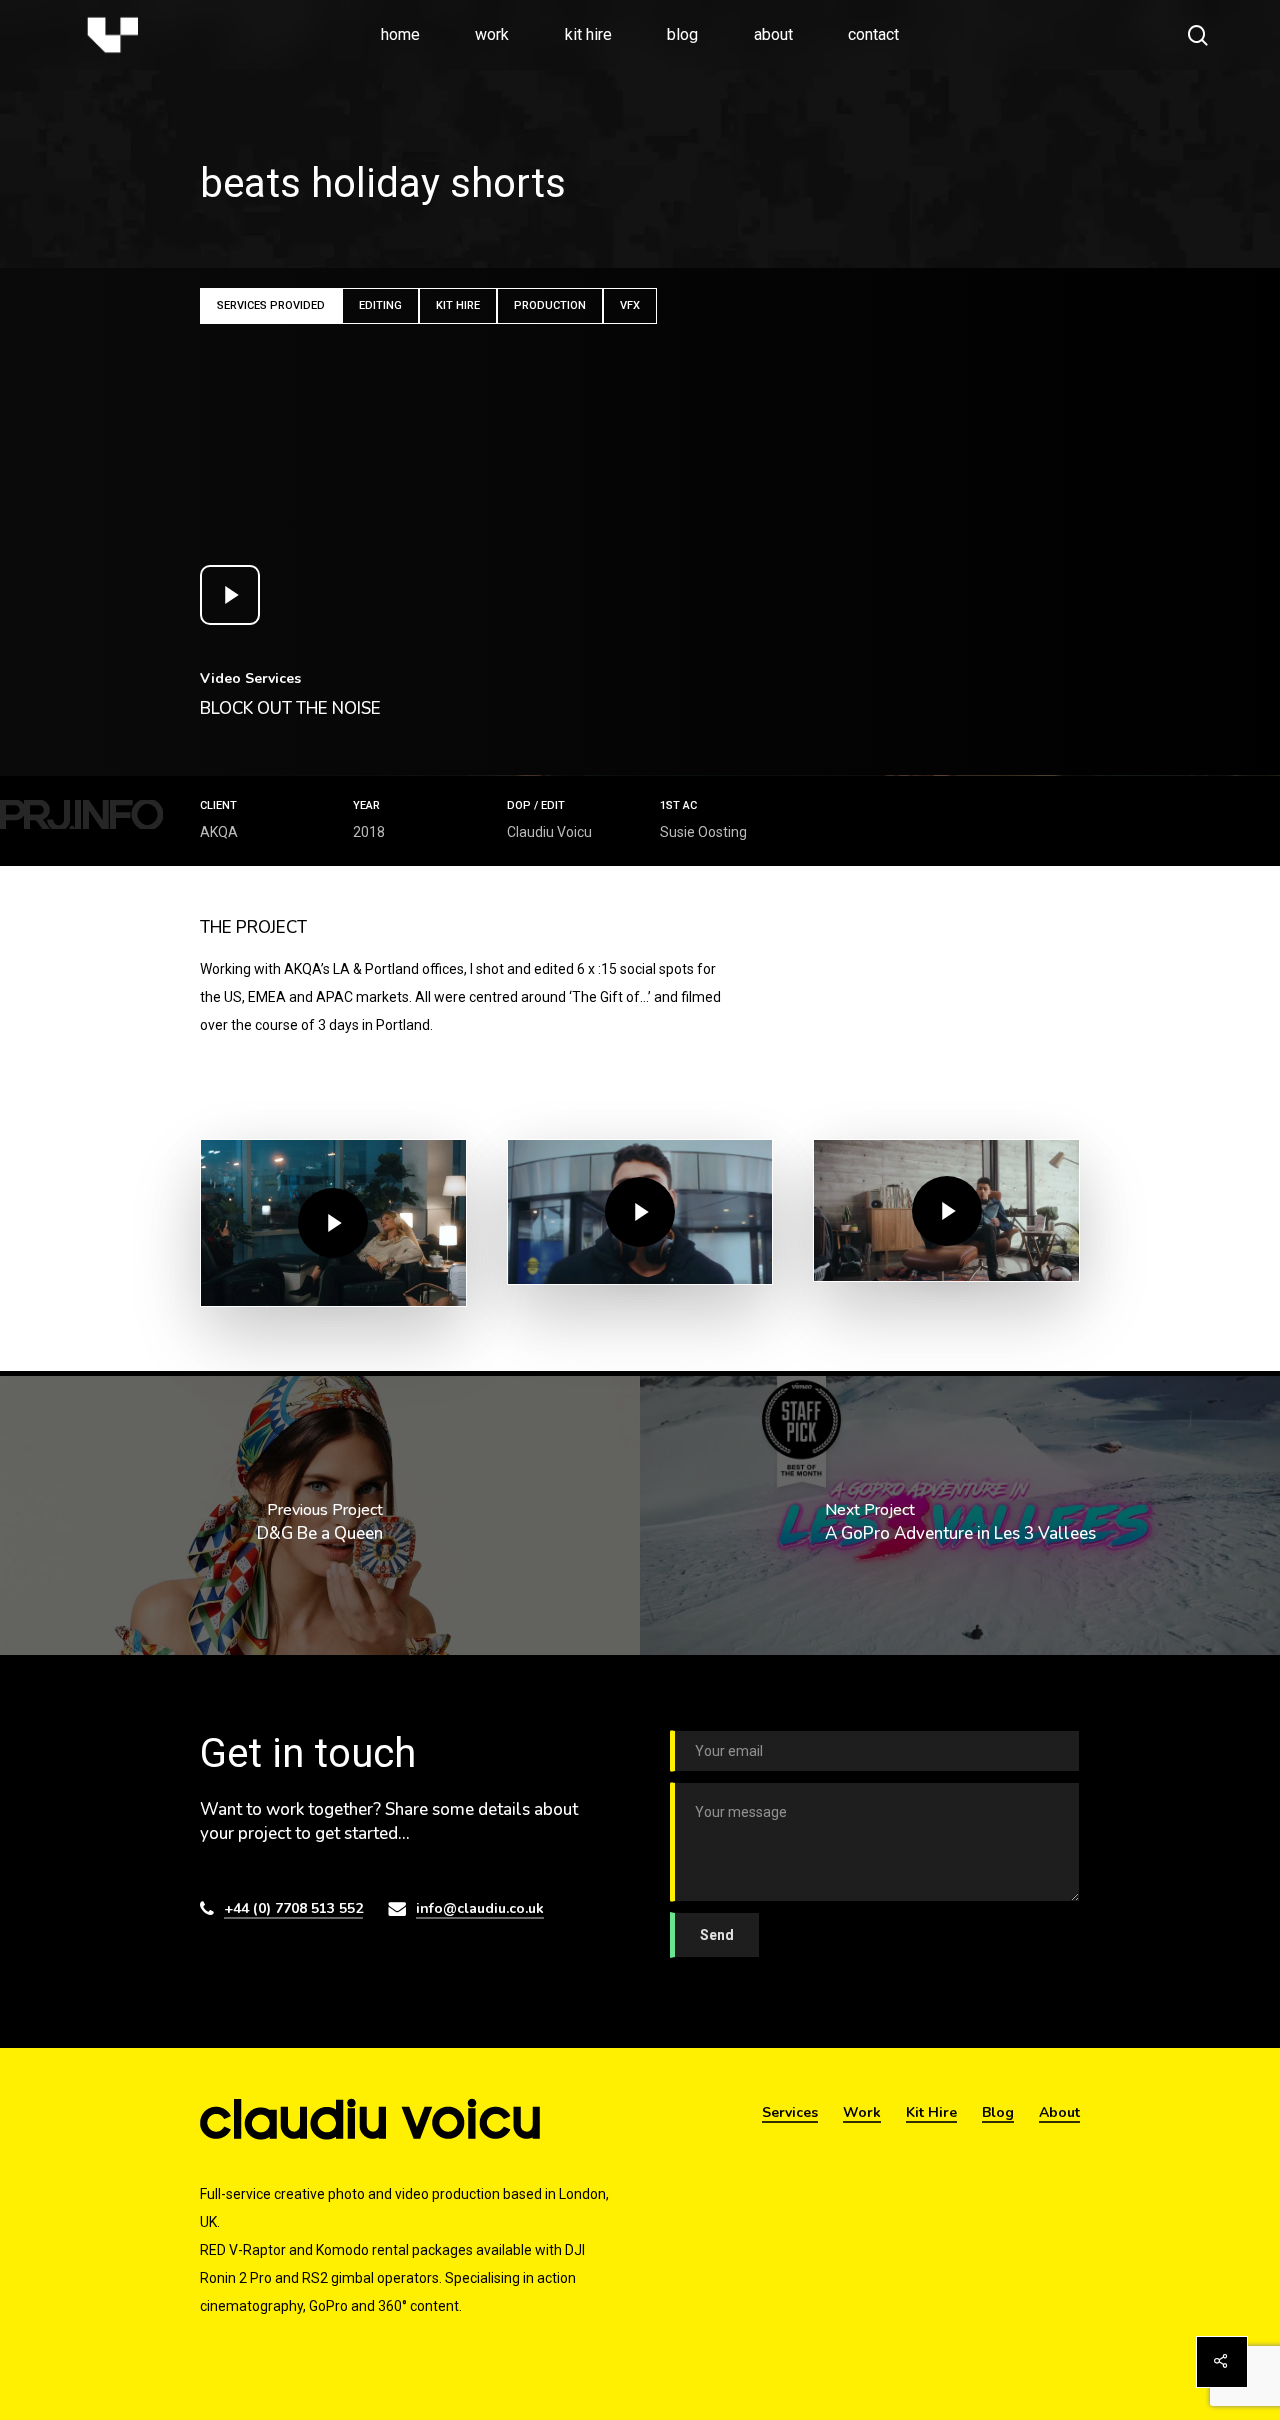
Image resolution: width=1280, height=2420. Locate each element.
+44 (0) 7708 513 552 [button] (293, 1908)
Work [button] (862, 2112)
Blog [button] (998, 2112)
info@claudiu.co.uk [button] (480, 1908)
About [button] (1059, 2112)
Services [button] (790, 2112)
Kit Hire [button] (931, 2112)
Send (717, 1935)
